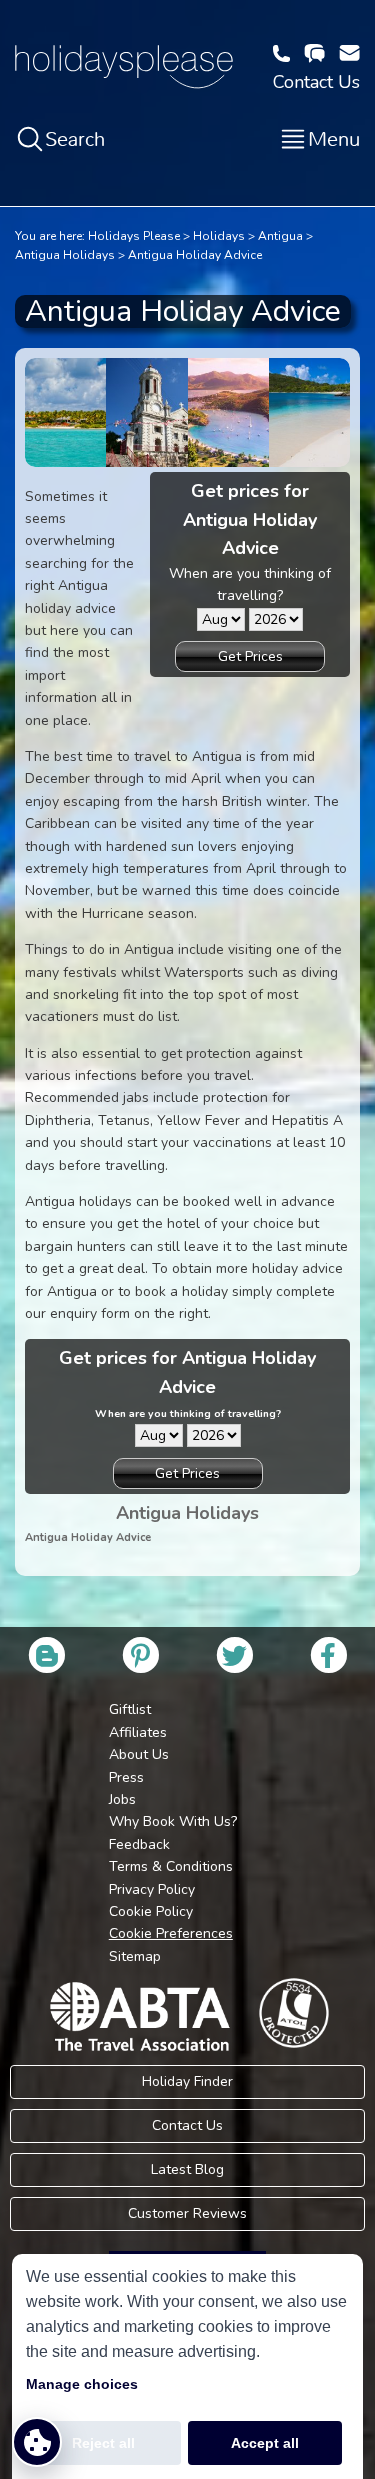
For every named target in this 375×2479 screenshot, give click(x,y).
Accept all (265, 2443)
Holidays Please (134, 236)
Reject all (103, 2443)
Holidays (219, 236)
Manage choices (82, 2384)
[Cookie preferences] (37, 2442)
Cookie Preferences (171, 1933)
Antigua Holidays (65, 255)
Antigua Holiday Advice (195, 255)
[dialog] (187, 2366)
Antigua (280, 236)
